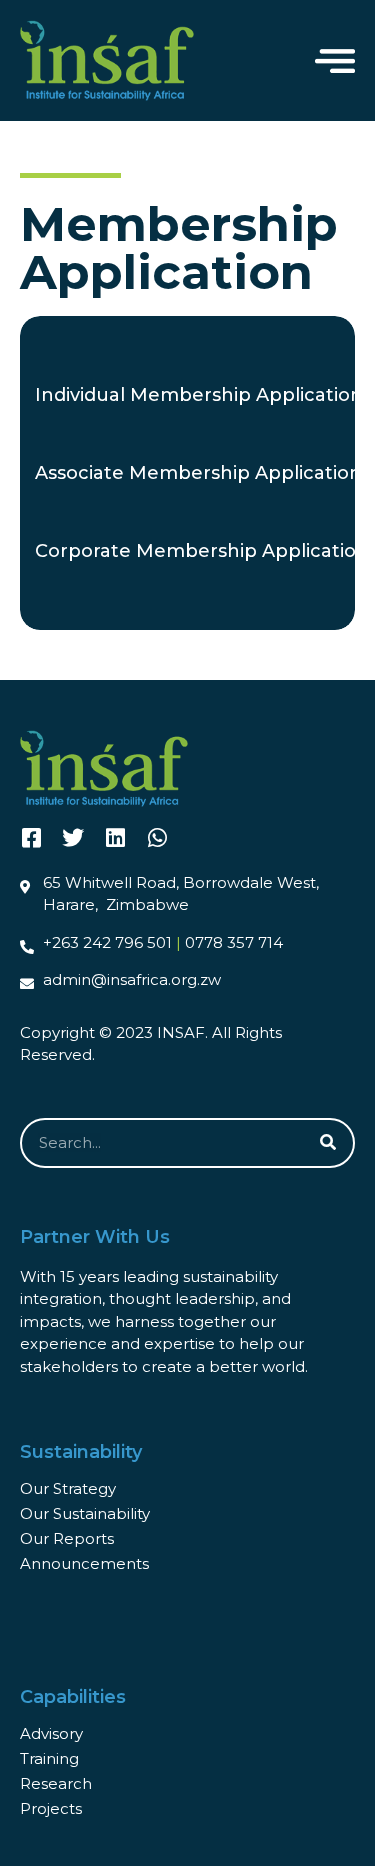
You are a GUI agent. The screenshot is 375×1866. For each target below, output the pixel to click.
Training (49, 1758)
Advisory (51, 1733)
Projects (51, 1808)
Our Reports (67, 1538)
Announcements (84, 1563)
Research (56, 1783)
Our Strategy (68, 1488)
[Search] (328, 1143)
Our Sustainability (85, 1513)
